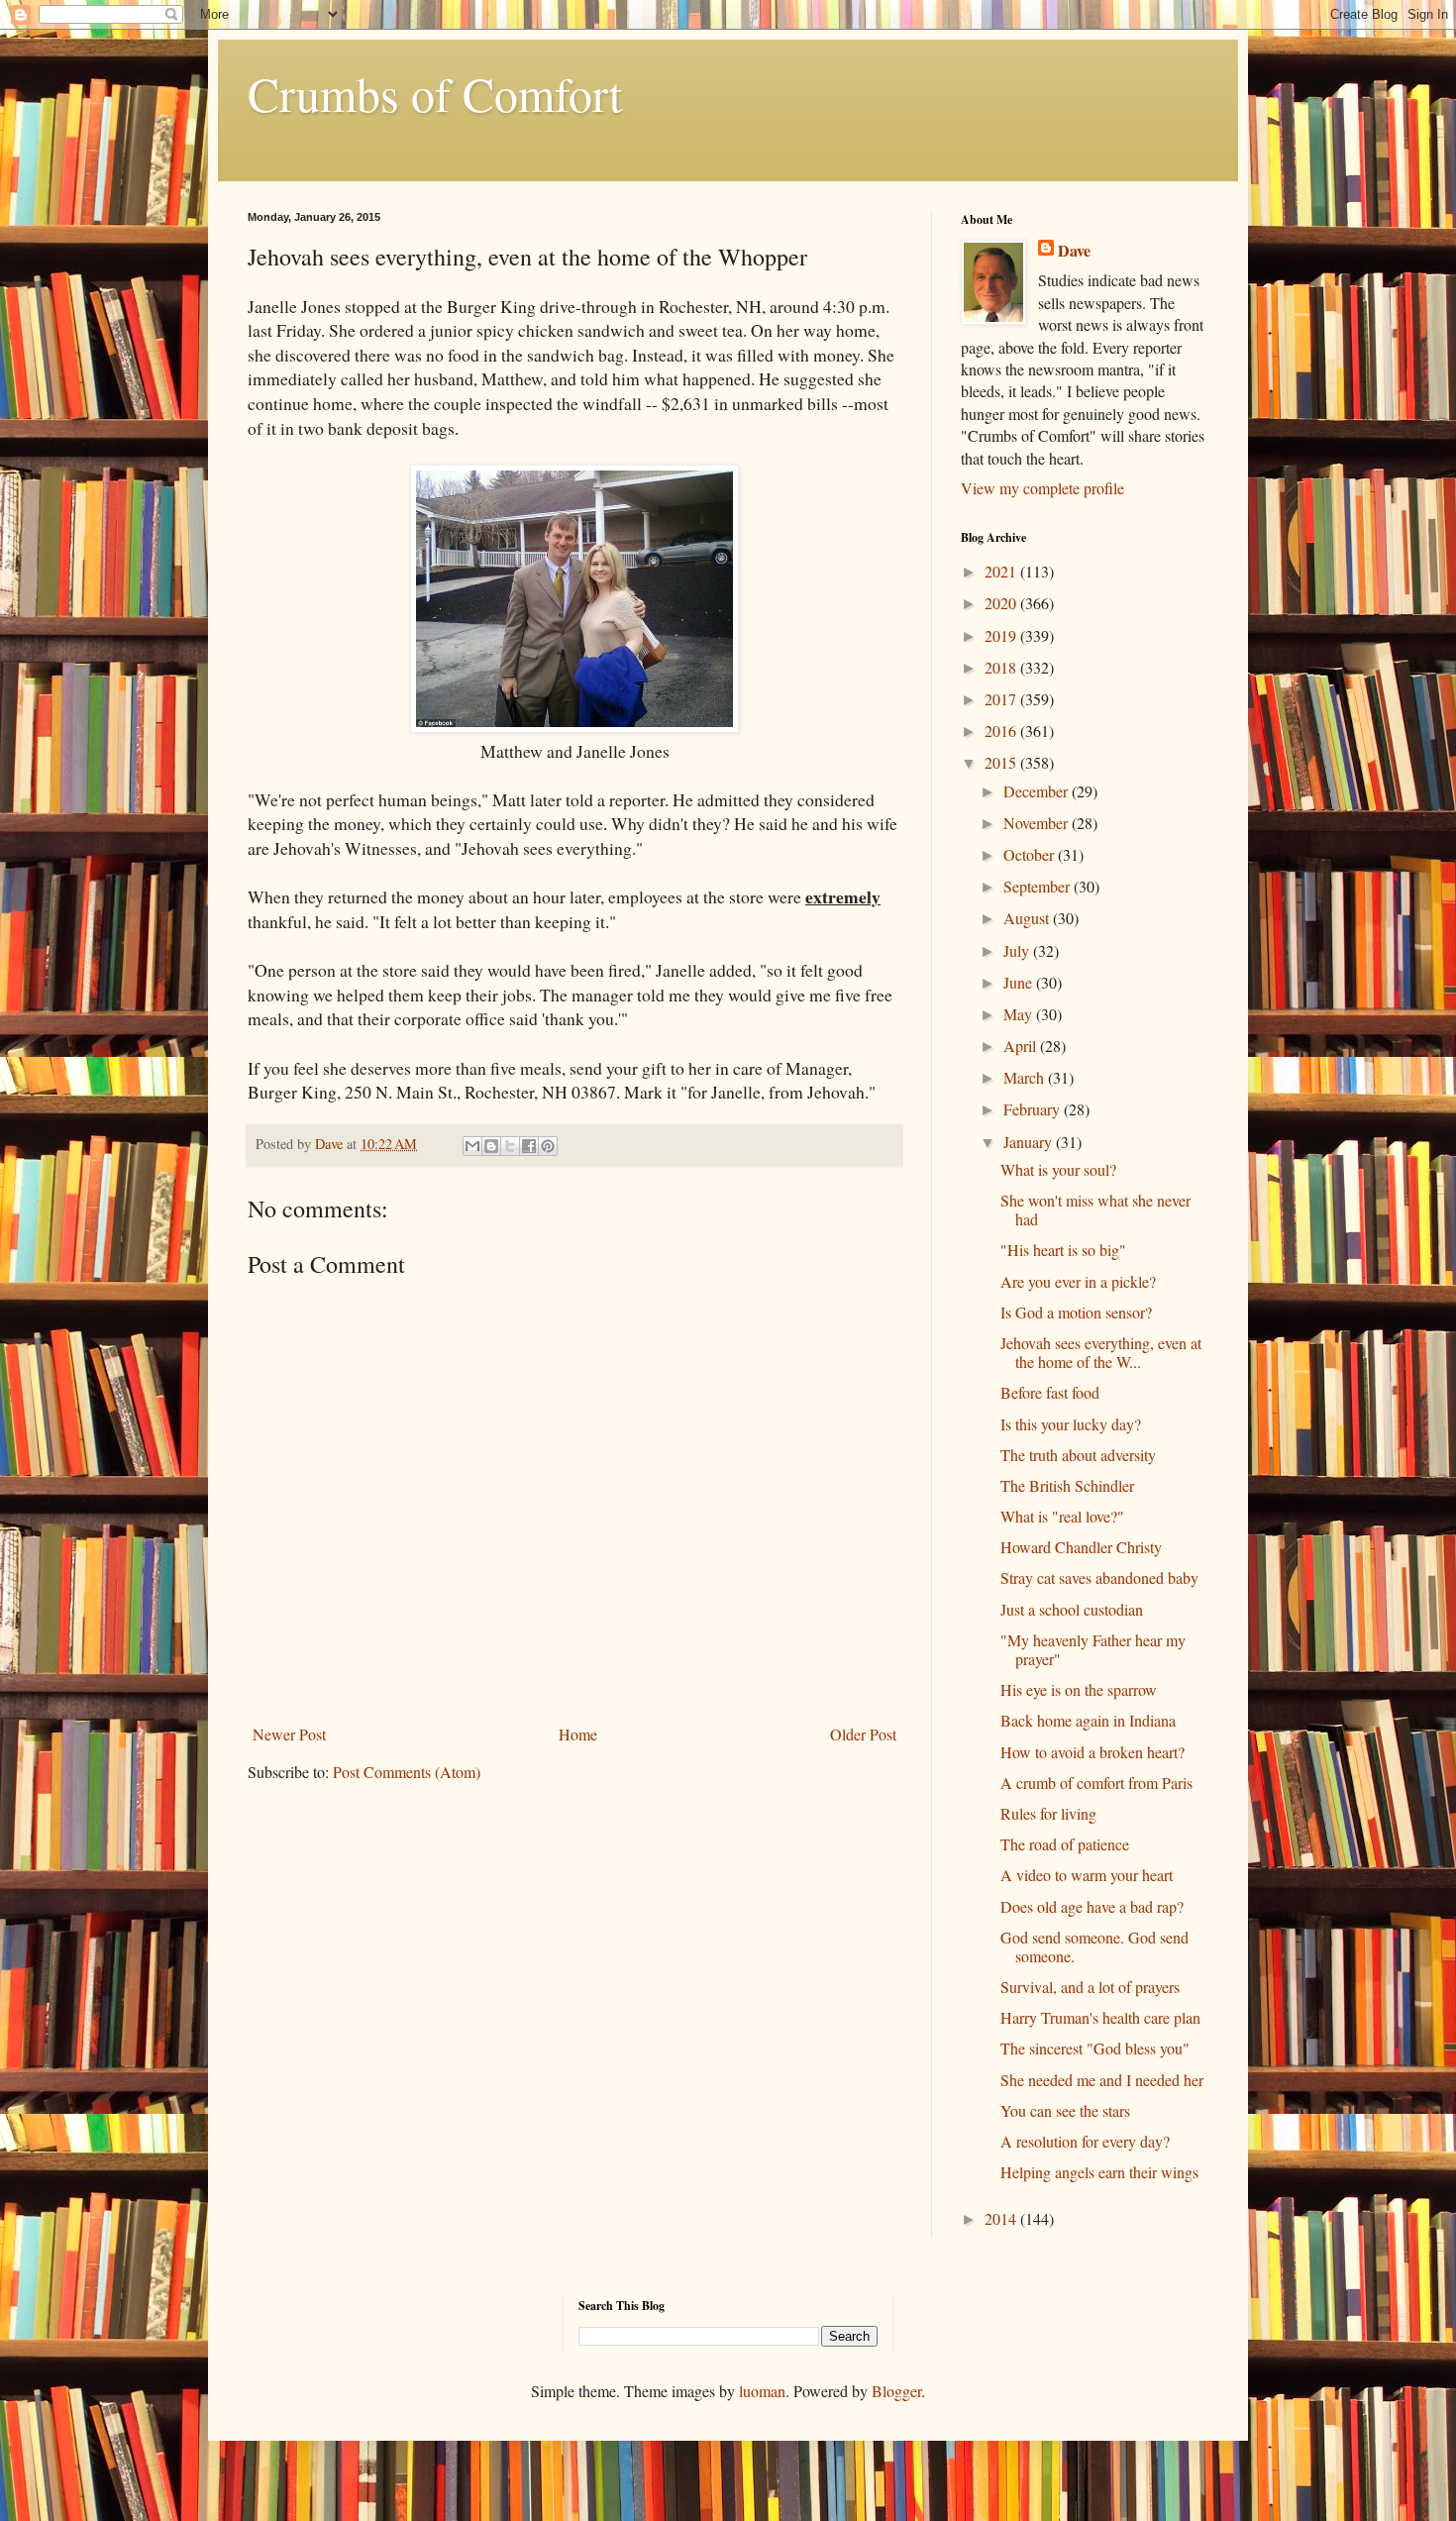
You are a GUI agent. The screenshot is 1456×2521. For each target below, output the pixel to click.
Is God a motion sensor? (1076, 1312)
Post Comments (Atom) (407, 1772)
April (1022, 1046)
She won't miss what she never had (1095, 1209)
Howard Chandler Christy (1081, 1547)
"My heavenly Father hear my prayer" (1093, 1649)
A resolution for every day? (1085, 2141)
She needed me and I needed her (1102, 2080)
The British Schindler (1067, 1485)
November (1038, 823)
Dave (1074, 251)
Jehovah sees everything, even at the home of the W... (1101, 1352)
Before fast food (1050, 1392)
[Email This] (472, 1146)
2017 (1002, 699)
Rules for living (1048, 1813)
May (1020, 1014)
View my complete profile (1042, 488)
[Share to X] (510, 1146)
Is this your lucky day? (1071, 1424)
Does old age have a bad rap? (1092, 1906)
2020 (1002, 603)
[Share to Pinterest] (548, 1146)
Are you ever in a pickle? (1078, 1281)
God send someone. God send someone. (1094, 1946)
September (1039, 886)
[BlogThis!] (491, 1146)
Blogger (896, 2391)
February (1034, 1109)
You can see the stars (1065, 2110)
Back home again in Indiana (1088, 1720)
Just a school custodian (1072, 1609)
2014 (1002, 2218)
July (1018, 950)
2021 (1002, 571)
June (1020, 982)
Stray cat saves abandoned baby (1099, 1577)
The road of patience (1065, 1844)
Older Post (863, 1734)
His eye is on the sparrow (1079, 1689)
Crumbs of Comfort (435, 93)
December (1038, 791)
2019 (1002, 635)
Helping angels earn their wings (1099, 2172)
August (1028, 918)
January (1030, 1142)
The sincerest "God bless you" (1095, 2048)
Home (578, 1734)
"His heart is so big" (1063, 1250)
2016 (1002, 731)
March (1026, 1077)
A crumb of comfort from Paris (1096, 1783)
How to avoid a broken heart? (1092, 1752)
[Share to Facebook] (529, 1146)
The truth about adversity (1078, 1455)
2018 (1002, 667)
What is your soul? (1058, 1169)
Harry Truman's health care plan (1100, 2017)
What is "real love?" (1062, 1516)
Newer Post (289, 1734)
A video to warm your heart (1087, 1875)
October (1031, 854)
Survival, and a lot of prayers (1090, 1987)
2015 (1002, 762)
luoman (762, 2391)
